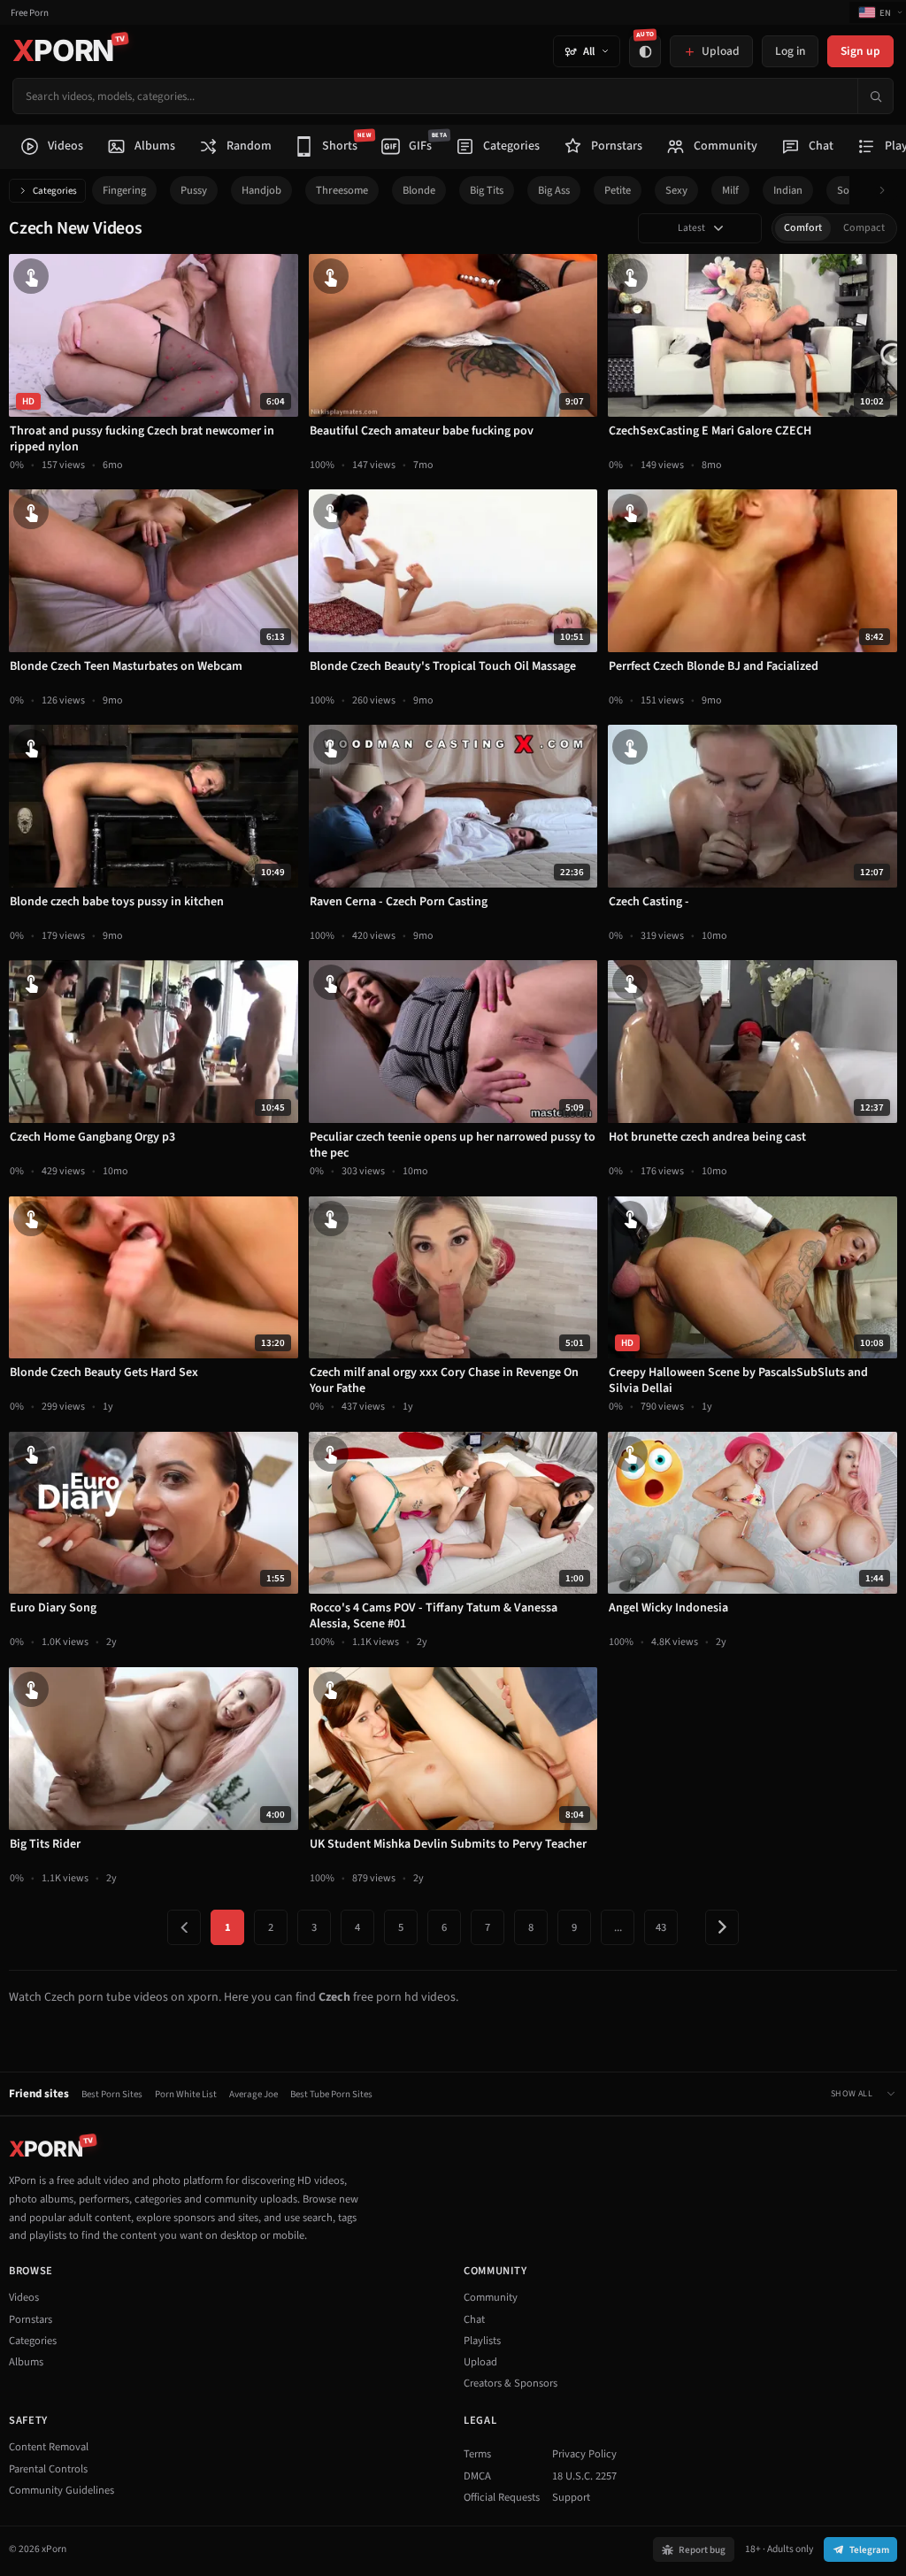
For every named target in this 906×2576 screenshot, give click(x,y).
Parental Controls (48, 2469)
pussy (194, 190)
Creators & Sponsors (511, 2383)
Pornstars (31, 2319)
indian (788, 190)
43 (661, 1927)
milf (730, 190)
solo (848, 190)
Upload (480, 2362)
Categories (55, 191)
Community (491, 2297)
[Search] (875, 96)
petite (618, 190)
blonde (419, 190)
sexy (676, 190)
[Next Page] (722, 1927)
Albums (26, 2362)
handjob (261, 190)
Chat (474, 2319)
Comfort (803, 228)
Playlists (482, 2341)
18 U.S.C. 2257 (584, 2476)
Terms (477, 2454)
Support (571, 2497)
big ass (554, 190)
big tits (487, 190)
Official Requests (502, 2497)
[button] (887, 191)
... (618, 1927)
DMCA (477, 2476)
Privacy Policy (584, 2454)
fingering (124, 190)
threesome (342, 190)
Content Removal (49, 2447)
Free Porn (30, 13)
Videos (24, 2297)
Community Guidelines (61, 2490)
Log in (790, 51)
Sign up (860, 51)
